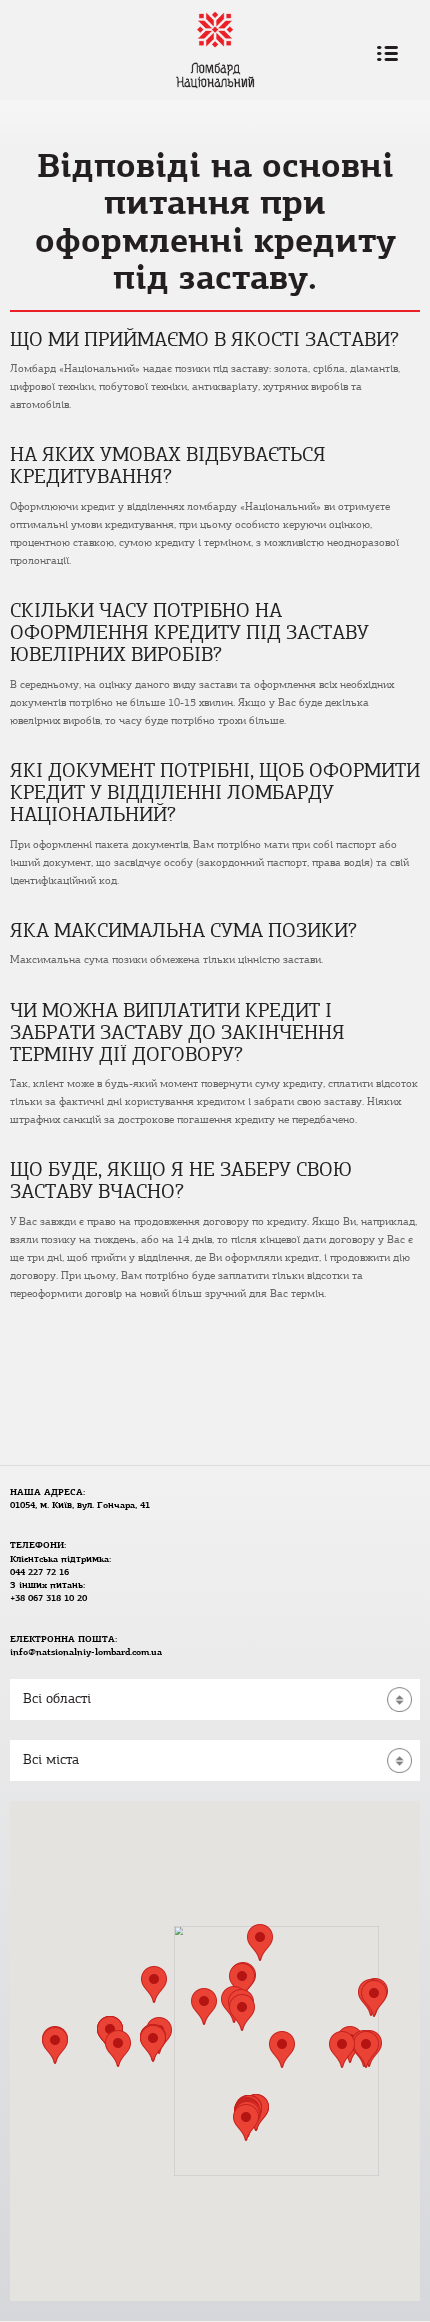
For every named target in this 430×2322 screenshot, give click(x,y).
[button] (242, 2012)
